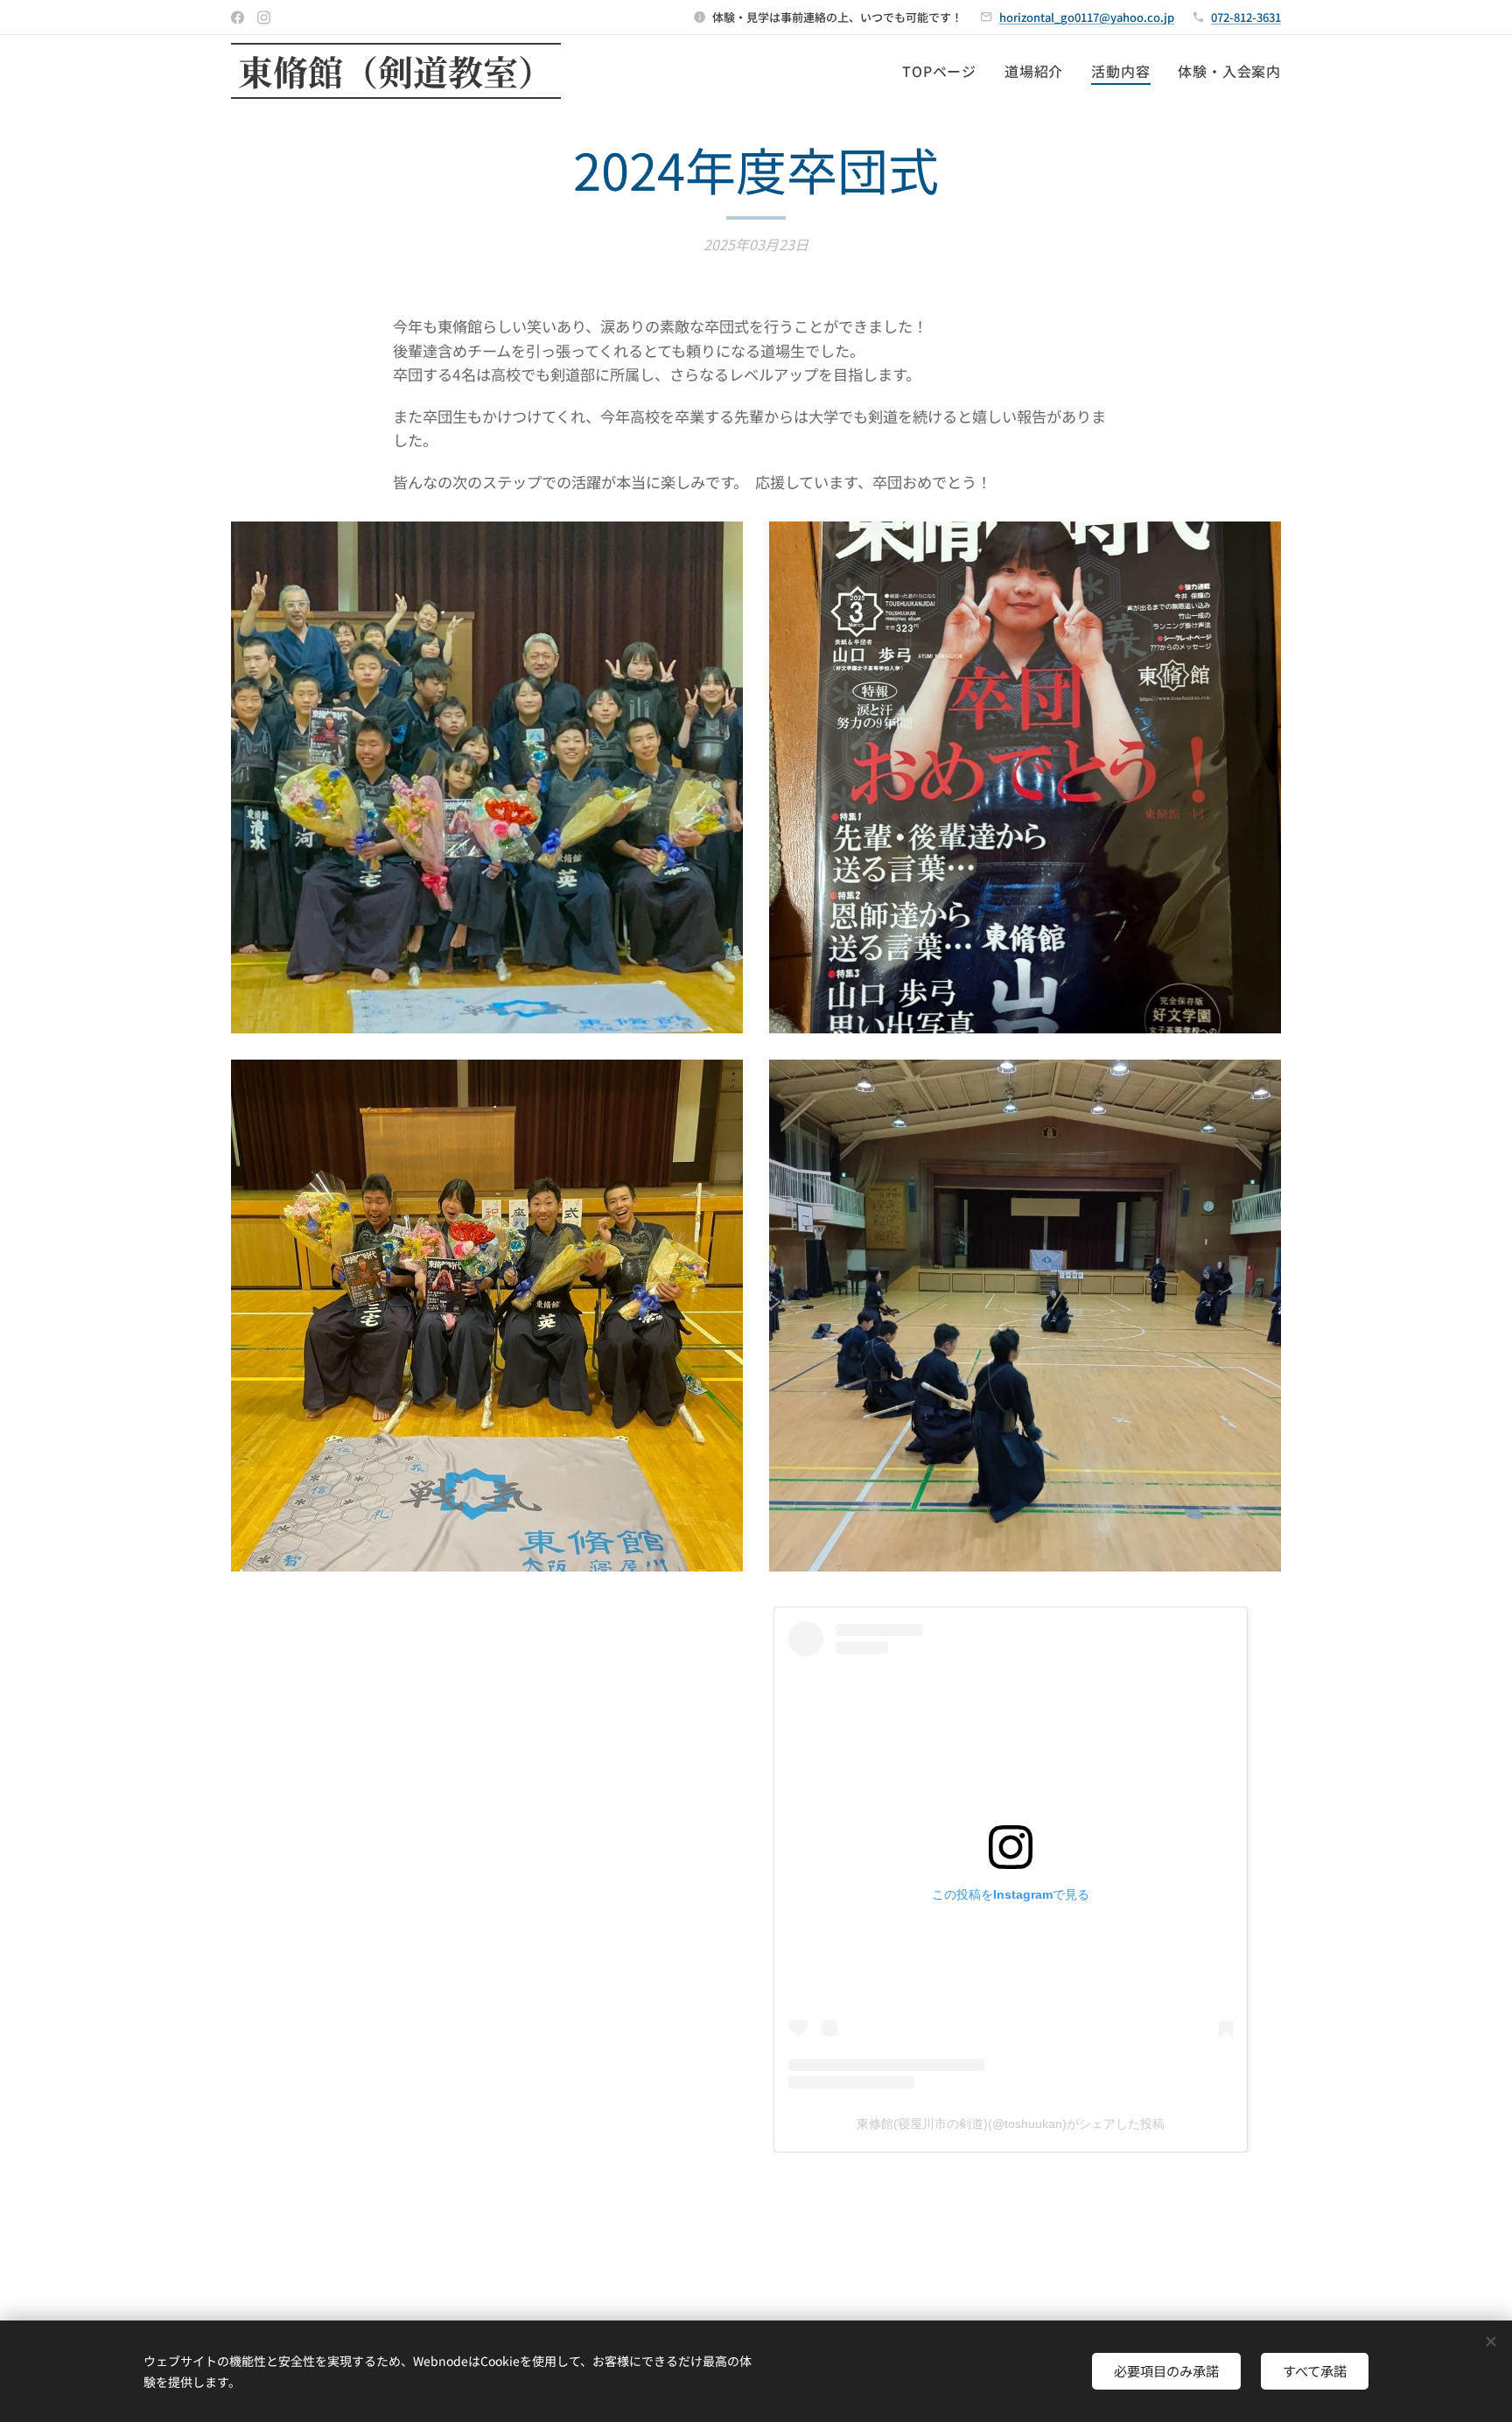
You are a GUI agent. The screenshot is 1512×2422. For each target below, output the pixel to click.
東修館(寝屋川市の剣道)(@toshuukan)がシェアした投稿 (1011, 2124)
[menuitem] (944, 71)
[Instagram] (264, 17)
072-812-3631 (1246, 17)
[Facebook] (238, 17)
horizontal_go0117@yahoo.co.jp (1087, 17)
